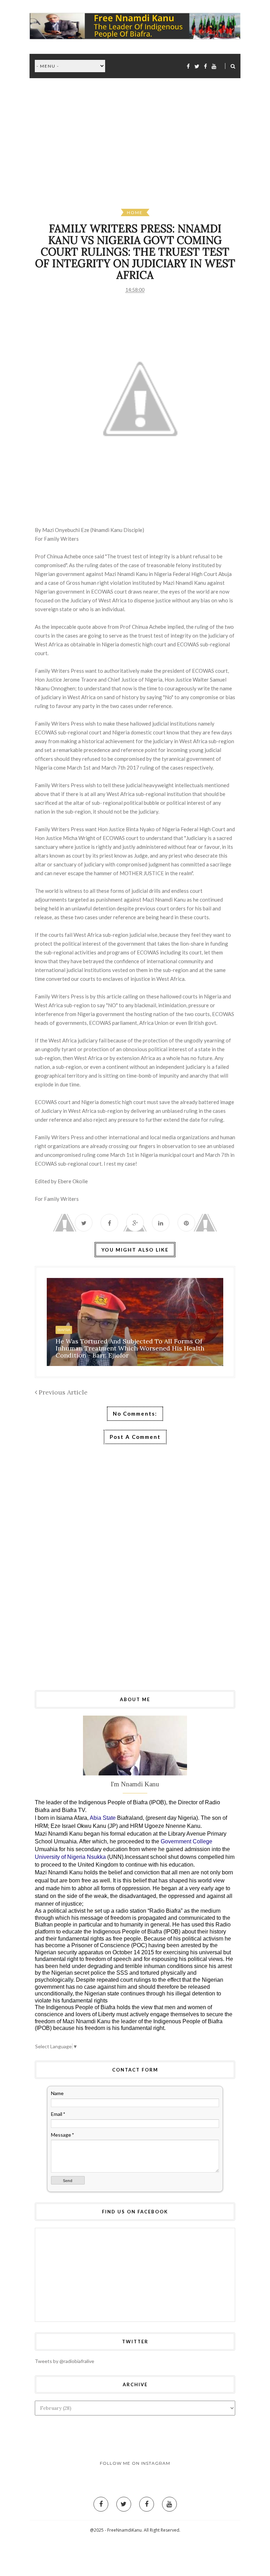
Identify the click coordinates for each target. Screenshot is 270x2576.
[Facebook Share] (109, 1223)
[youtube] (214, 66)
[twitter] (197, 66)
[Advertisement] (140, 149)
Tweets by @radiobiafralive (65, 2361)
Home (135, 212)
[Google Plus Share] (135, 1223)
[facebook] (188, 66)
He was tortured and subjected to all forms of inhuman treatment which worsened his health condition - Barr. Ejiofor (130, 1348)
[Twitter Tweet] (84, 1223)
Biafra (64, 1330)
